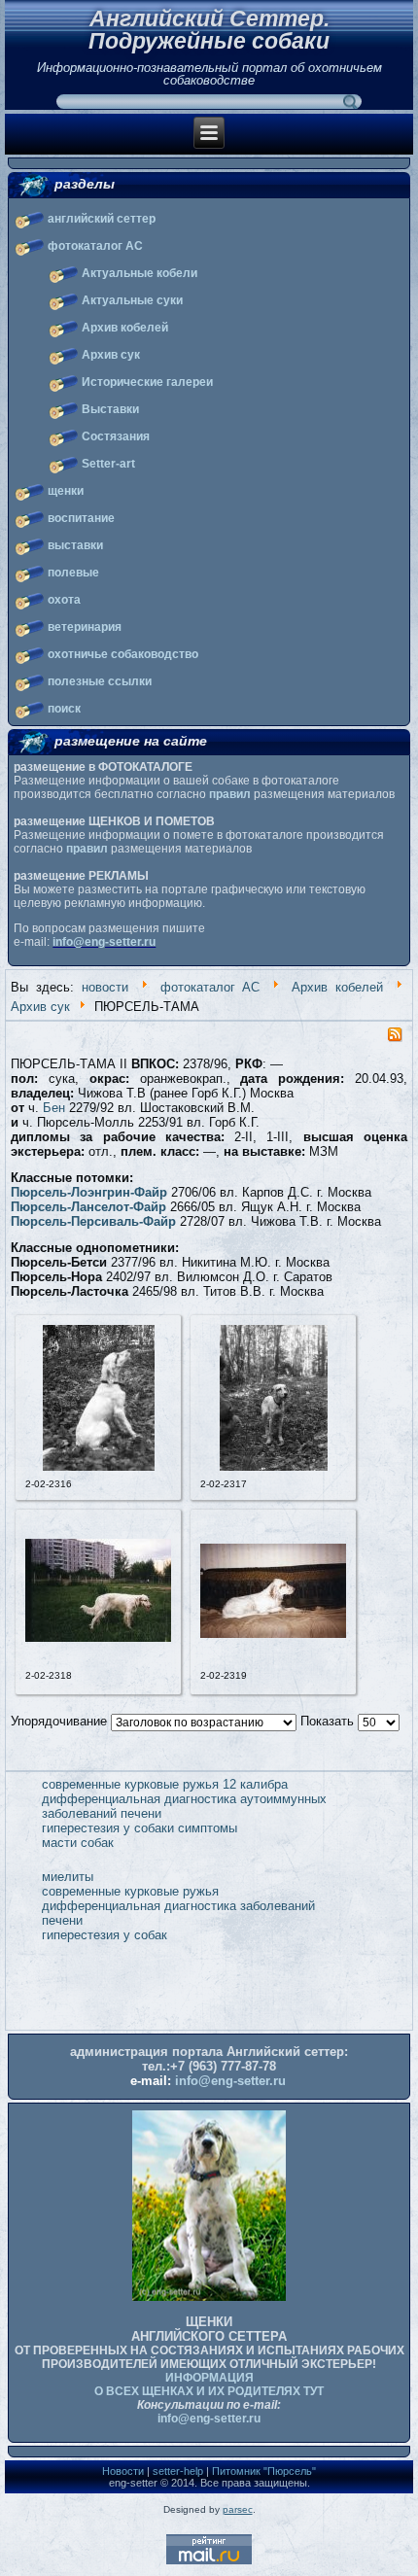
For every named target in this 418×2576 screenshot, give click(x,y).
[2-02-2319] (273, 1634)
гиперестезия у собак (104, 1935)
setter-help (178, 2471)
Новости (123, 2471)
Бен (54, 1108)
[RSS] (395, 1038)
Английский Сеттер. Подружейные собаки (209, 30)
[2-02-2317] (274, 1466)
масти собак (78, 1843)
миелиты (68, 1877)
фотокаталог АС (95, 246)
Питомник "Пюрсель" (264, 2471)
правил (230, 794)
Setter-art (108, 464)
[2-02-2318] (98, 1637)
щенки (66, 491)
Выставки (110, 409)
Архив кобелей (125, 328)
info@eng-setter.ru (104, 942)
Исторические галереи (147, 382)
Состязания (116, 436)
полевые (73, 573)
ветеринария (85, 627)
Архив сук (111, 355)
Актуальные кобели (139, 273)
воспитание (81, 518)
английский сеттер (102, 219)
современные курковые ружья (130, 1891)
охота (64, 600)
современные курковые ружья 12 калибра (165, 1784)
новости (105, 987)
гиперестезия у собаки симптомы (139, 1828)
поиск (64, 709)
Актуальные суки (132, 300)
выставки (75, 545)
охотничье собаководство (123, 654)
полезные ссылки (100, 681)
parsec (238, 2509)
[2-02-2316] (99, 1466)
